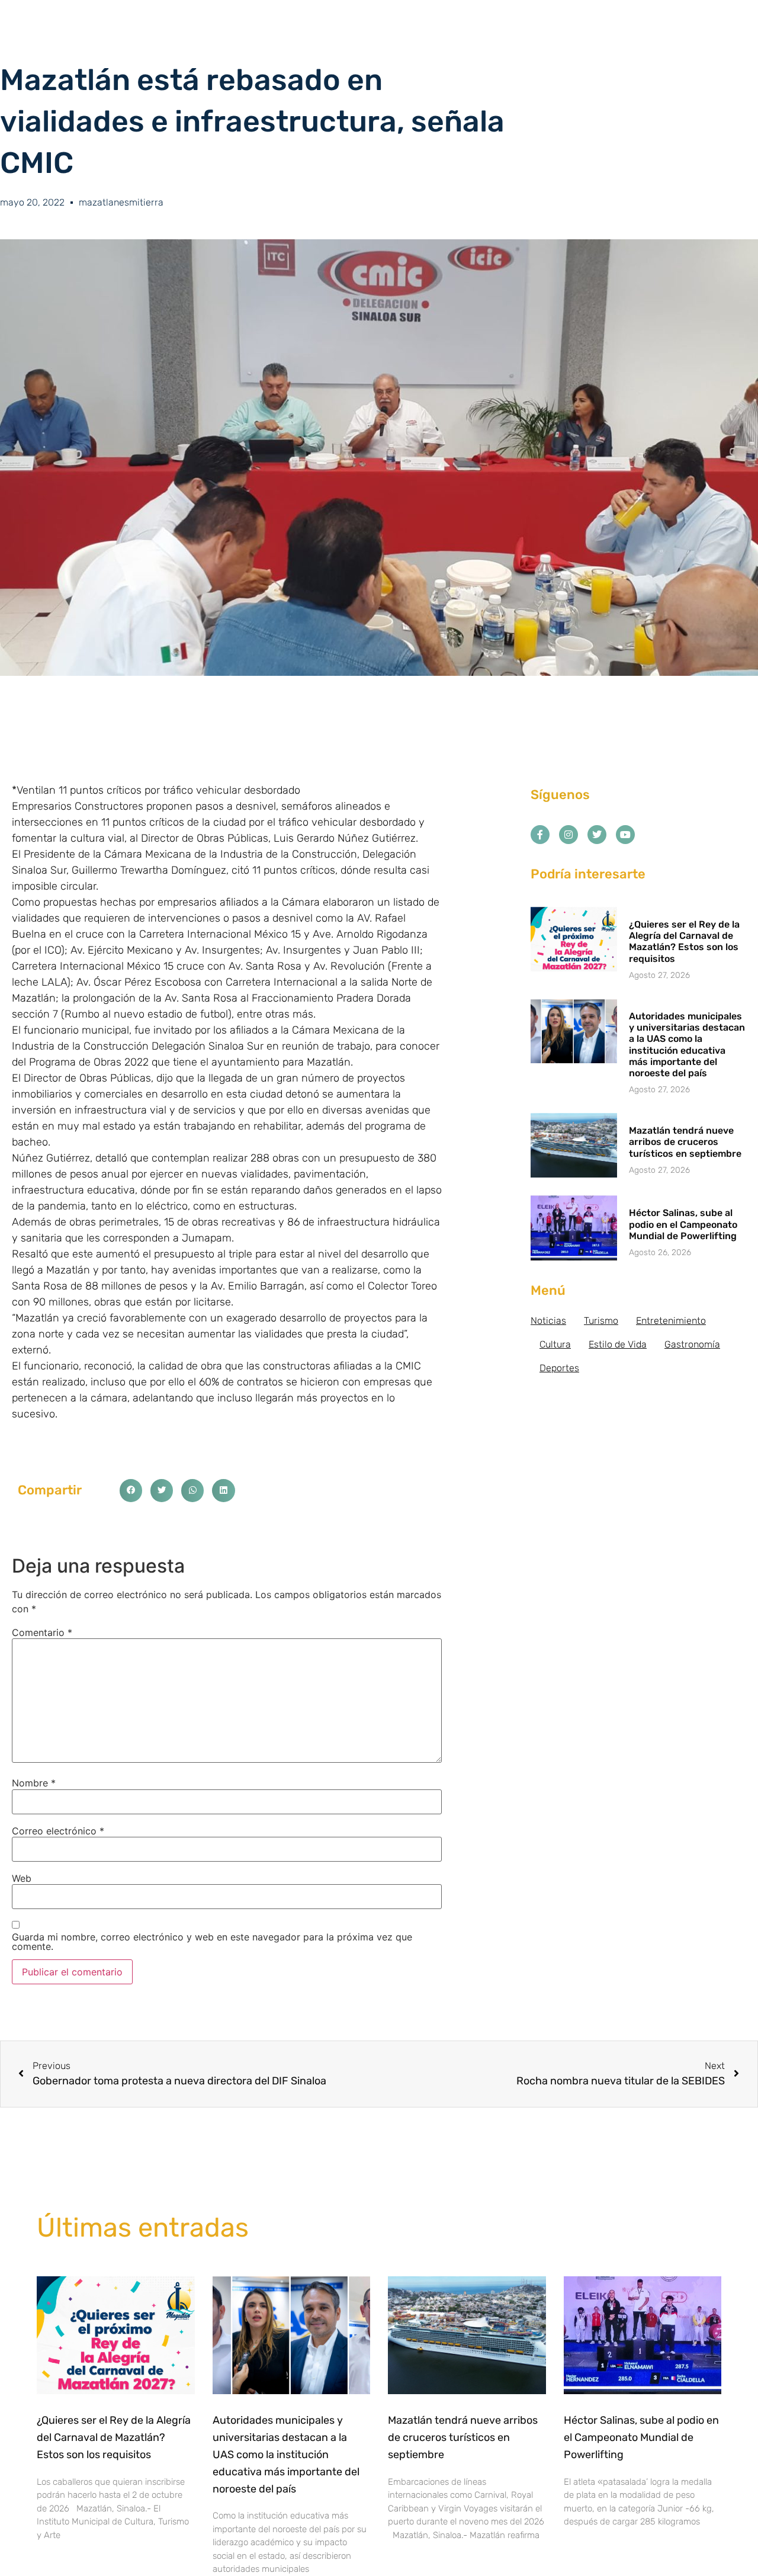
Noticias (548, 1321)
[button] (131, 1490)
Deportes (559, 1368)
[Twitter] (597, 835)
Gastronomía (692, 1344)
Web (22, 1878)
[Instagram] (568, 835)
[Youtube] (625, 835)
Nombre (34, 1783)
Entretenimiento (671, 1321)
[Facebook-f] (540, 835)
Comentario (42, 1632)
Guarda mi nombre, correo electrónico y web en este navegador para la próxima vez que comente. (212, 1942)
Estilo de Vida (618, 1344)
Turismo (601, 1321)
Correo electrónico (58, 1831)
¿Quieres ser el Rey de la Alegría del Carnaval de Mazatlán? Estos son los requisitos (684, 941)
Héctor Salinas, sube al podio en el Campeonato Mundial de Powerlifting (683, 1224)
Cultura (555, 1344)
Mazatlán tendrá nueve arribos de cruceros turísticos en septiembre (685, 1142)
